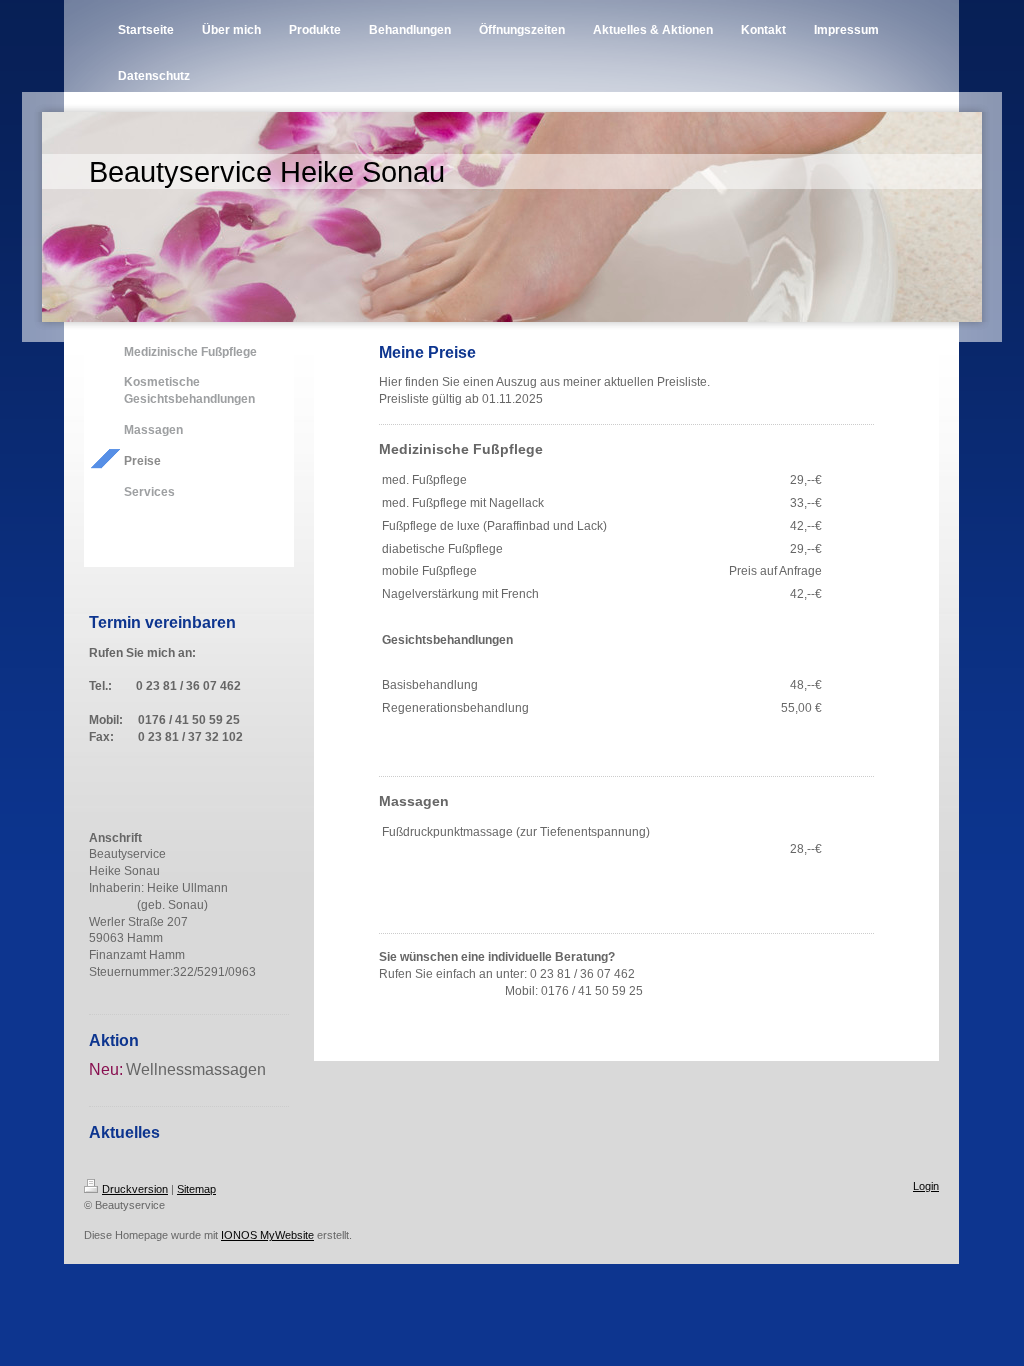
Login (926, 1186)
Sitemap (196, 1189)
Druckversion (135, 1189)
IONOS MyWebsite (267, 1235)
